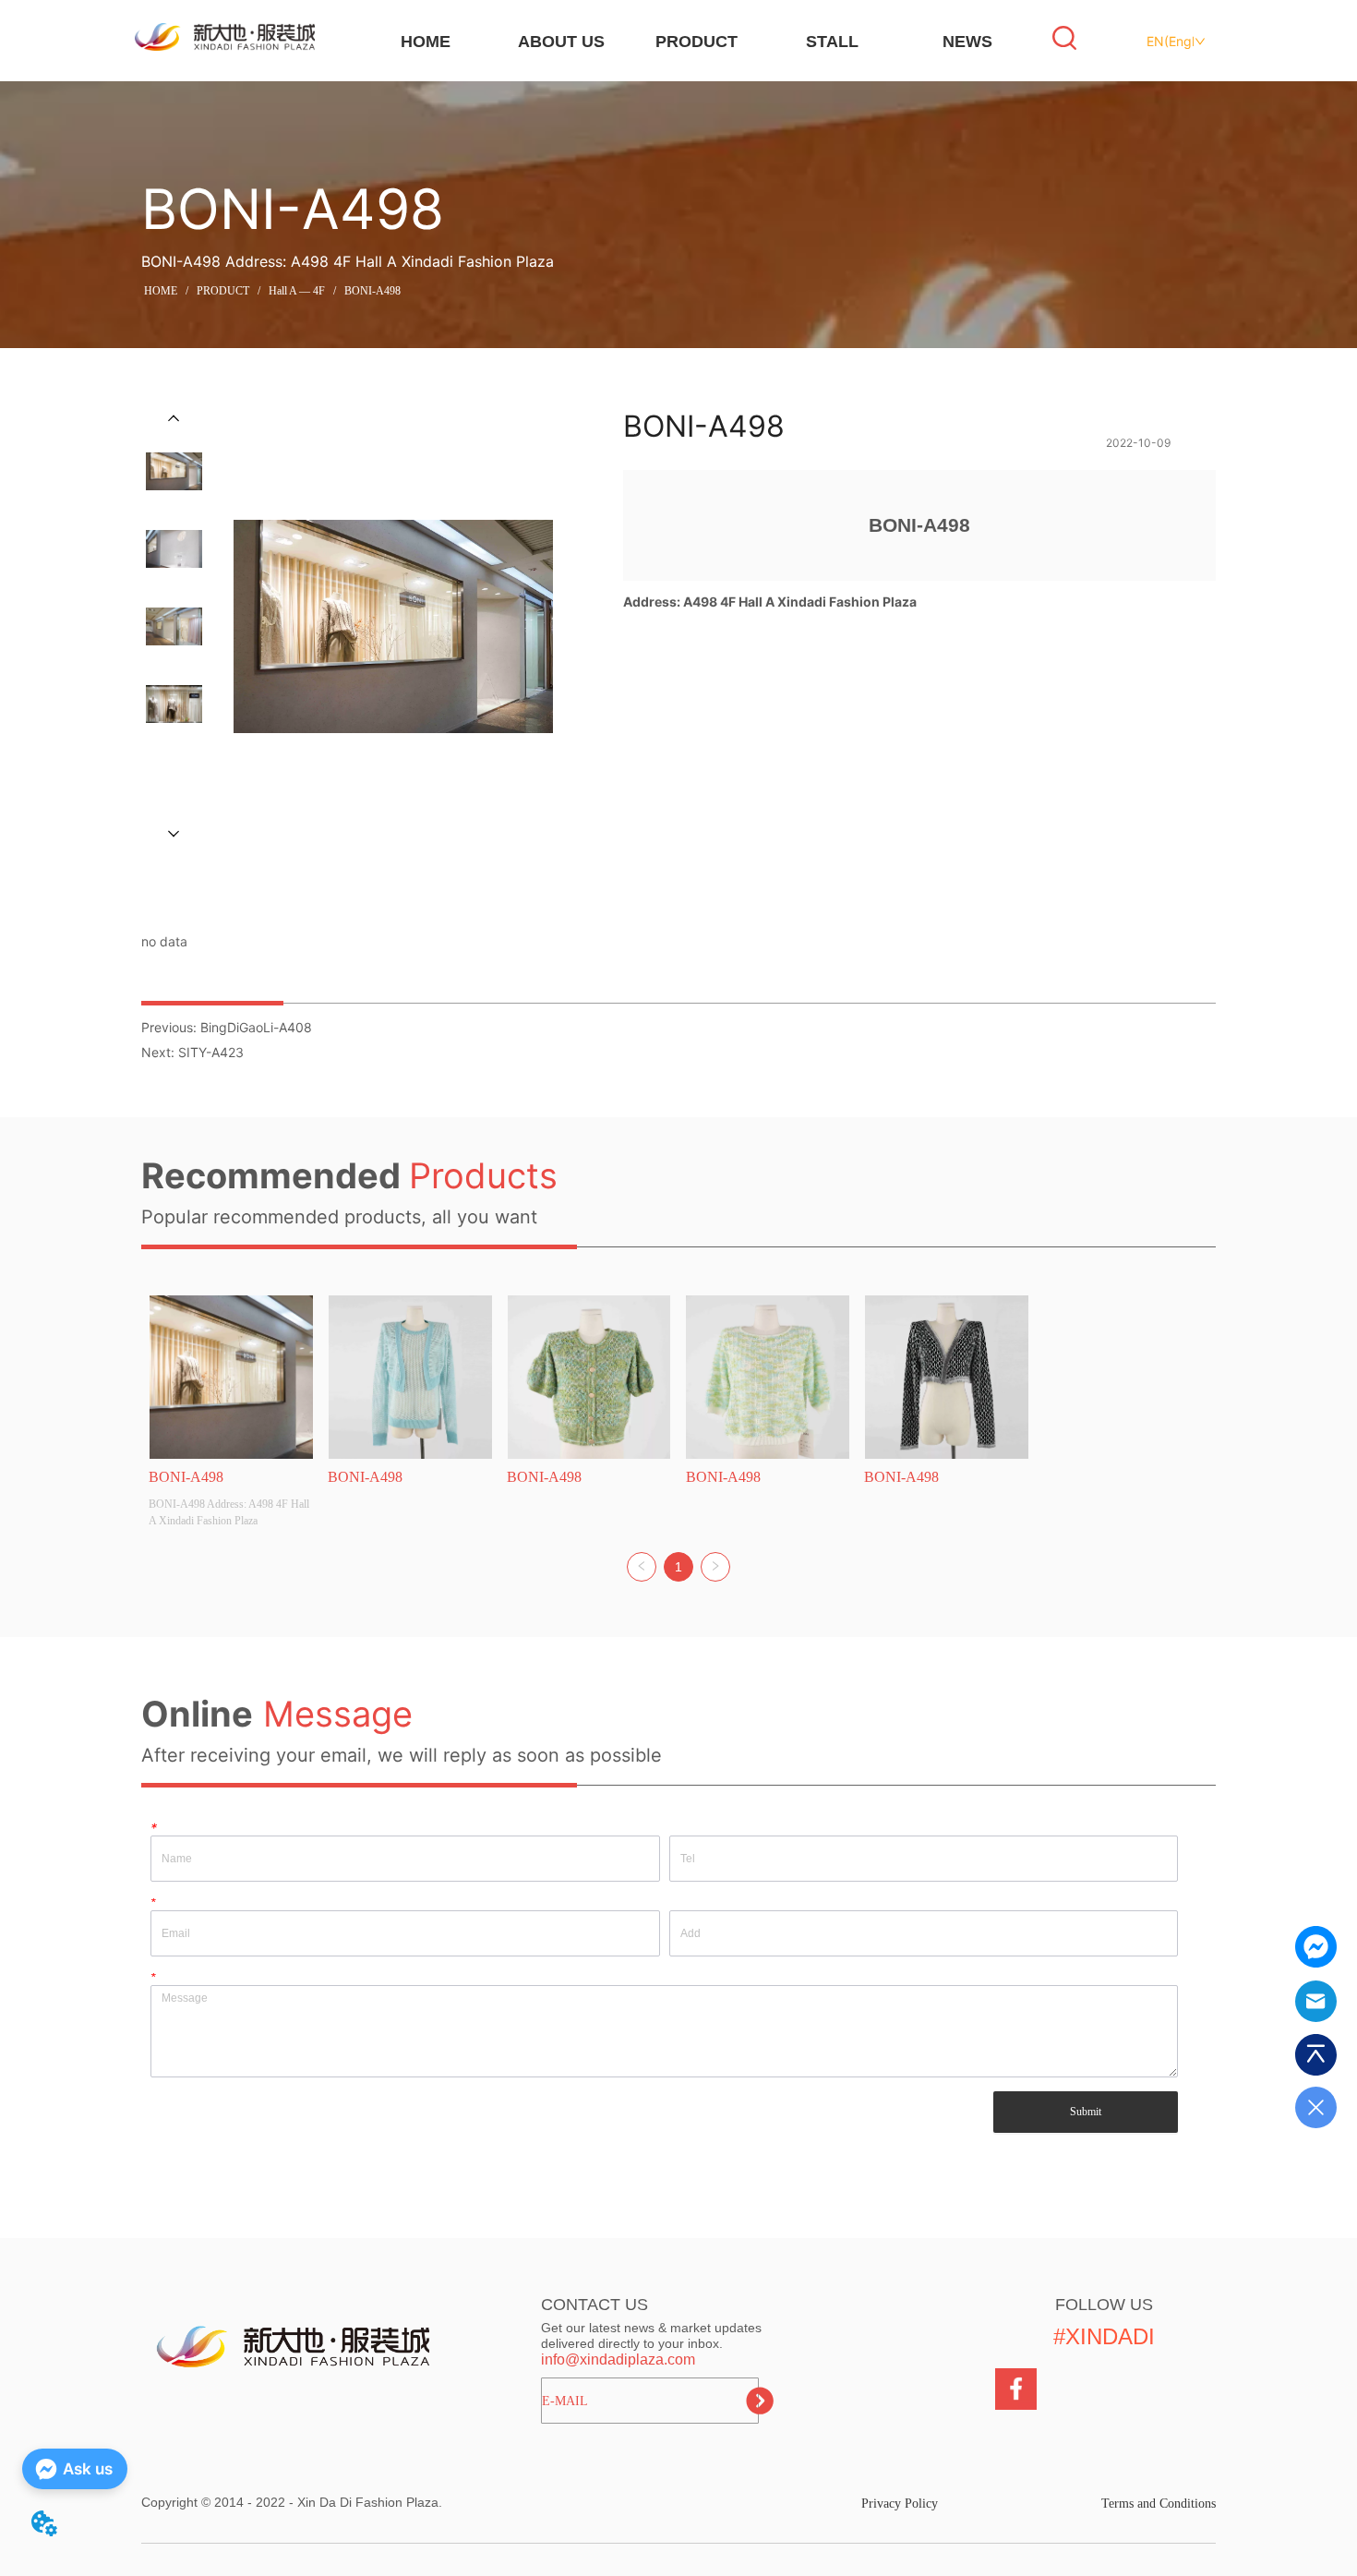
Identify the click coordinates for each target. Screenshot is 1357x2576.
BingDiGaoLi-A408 (256, 1027)
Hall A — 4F (297, 291)
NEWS (967, 42)
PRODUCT (697, 42)
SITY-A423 (211, 1052)
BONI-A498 (372, 291)
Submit (1086, 2112)
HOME (426, 42)
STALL (832, 42)
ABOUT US (561, 42)
